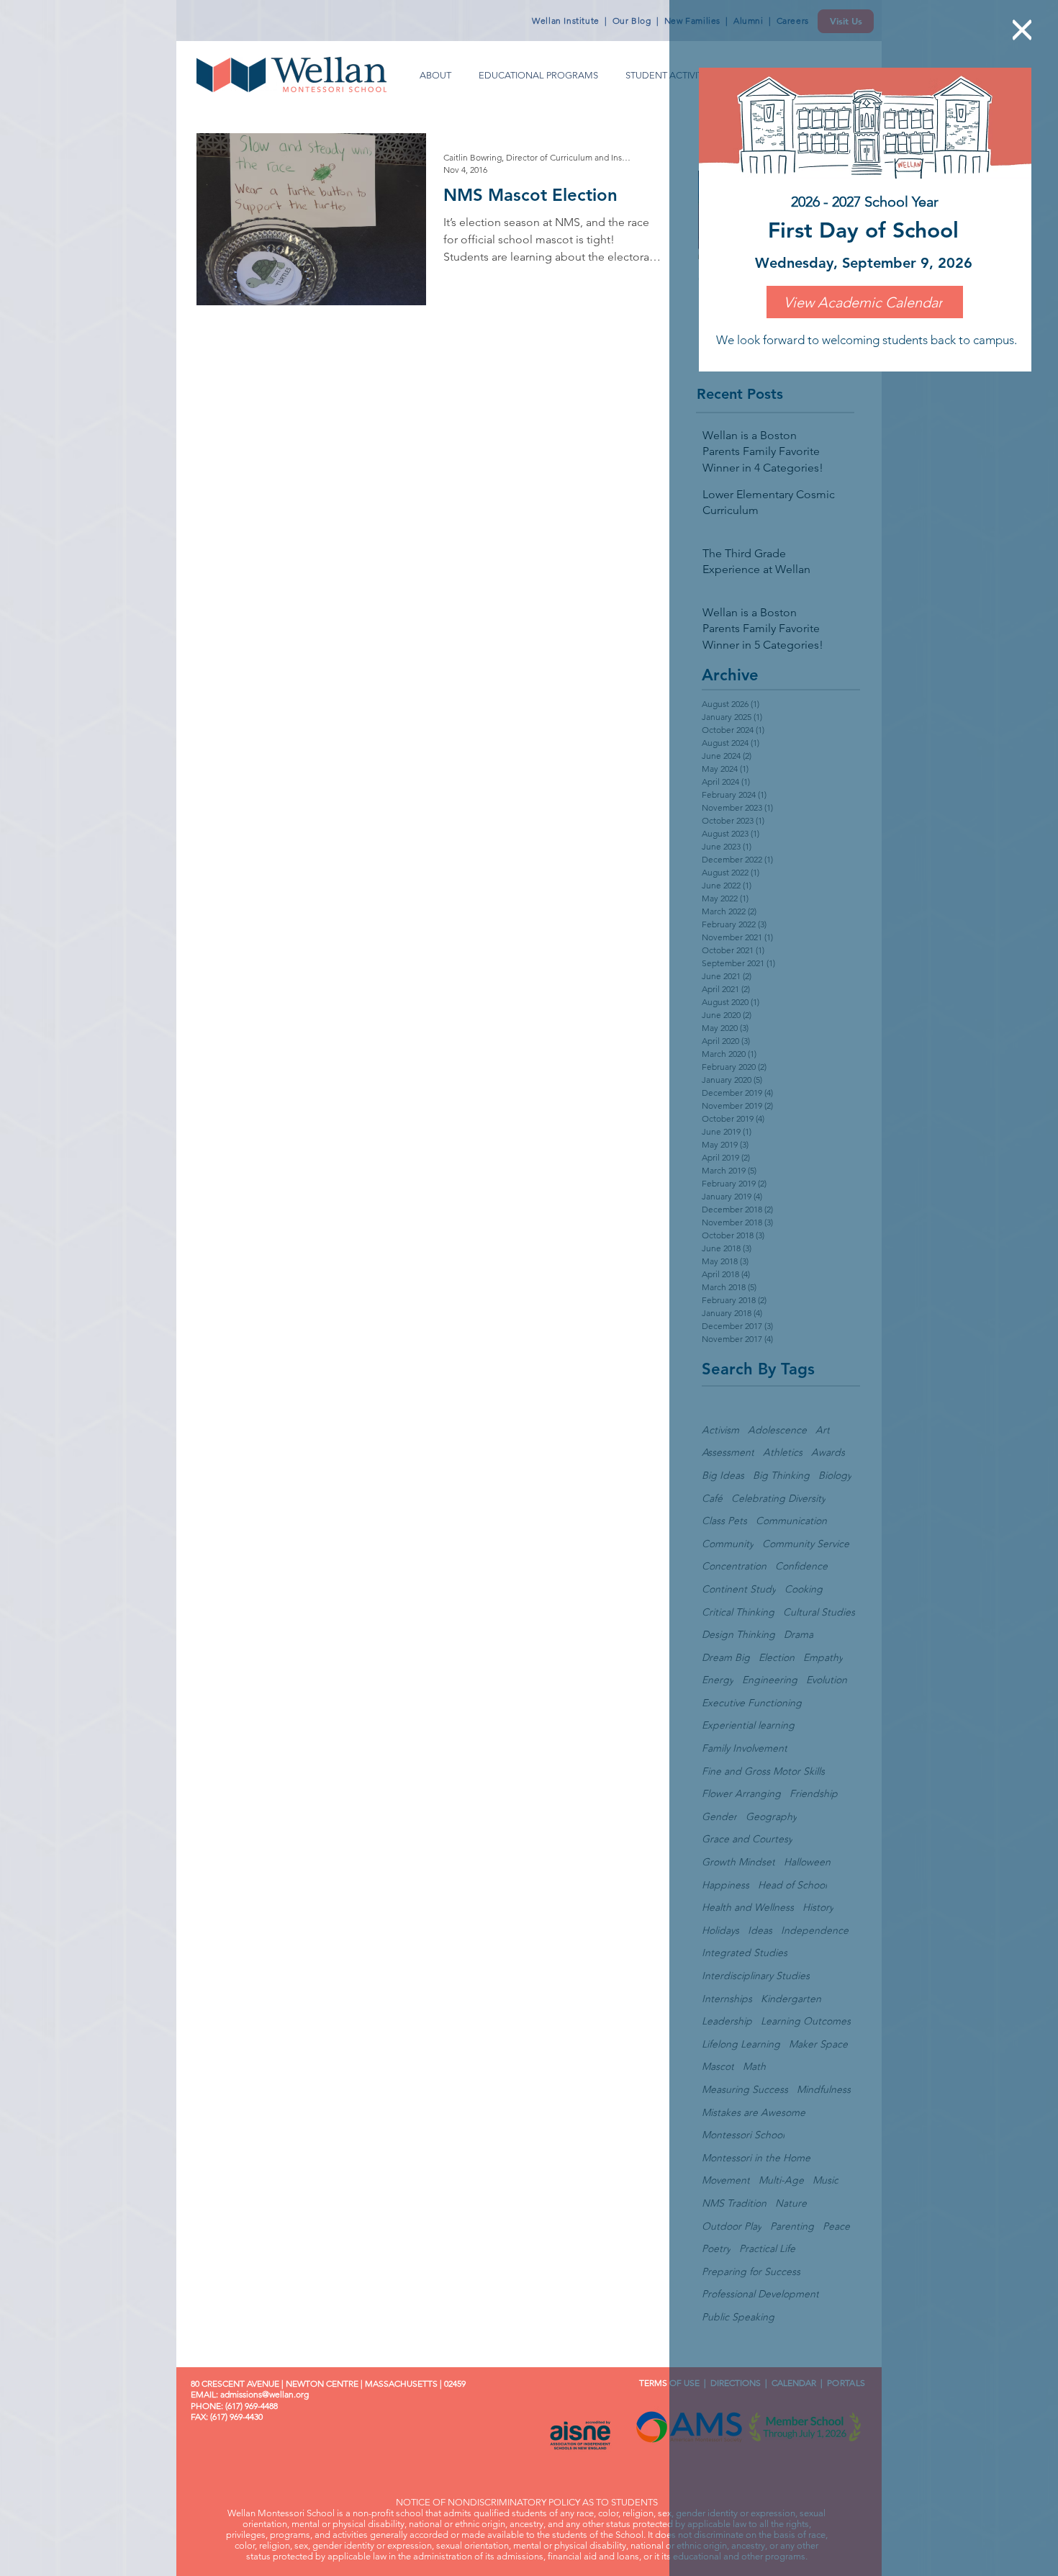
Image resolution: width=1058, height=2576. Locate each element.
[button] (1022, 30)
